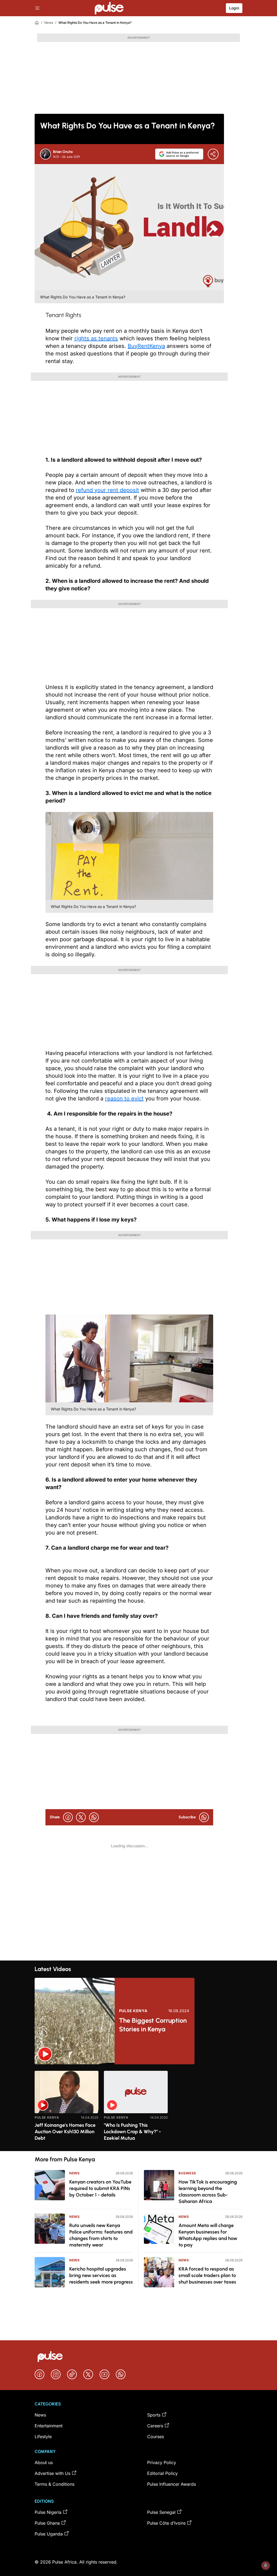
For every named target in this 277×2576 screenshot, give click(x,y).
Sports (154, 2415)
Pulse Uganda (49, 2534)
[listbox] (138, 2108)
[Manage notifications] (266, 2565)
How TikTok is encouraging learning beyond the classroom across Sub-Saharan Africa (208, 2192)
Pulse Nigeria (48, 2512)
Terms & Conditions (55, 2484)
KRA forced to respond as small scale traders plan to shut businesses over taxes (207, 2275)
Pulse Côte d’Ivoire (166, 2523)
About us (44, 2462)
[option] (67, 2109)
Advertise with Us (52, 2473)
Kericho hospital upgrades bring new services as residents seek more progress (101, 2275)
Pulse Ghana (47, 2523)
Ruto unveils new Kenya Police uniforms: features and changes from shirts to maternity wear (101, 2235)
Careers (155, 2426)
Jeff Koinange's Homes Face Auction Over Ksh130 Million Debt (65, 2132)
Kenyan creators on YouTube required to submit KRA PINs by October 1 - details (100, 2188)
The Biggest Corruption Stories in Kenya (153, 2025)
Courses (156, 2437)
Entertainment (49, 2426)
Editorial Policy (162, 2473)
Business (187, 2173)
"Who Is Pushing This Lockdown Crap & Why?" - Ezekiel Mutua (132, 2132)
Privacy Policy (162, 2462)
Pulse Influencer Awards (172, 2484)
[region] (138, 2108)
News (49, 23)
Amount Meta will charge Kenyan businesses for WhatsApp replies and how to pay (208, 2235)
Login (234, 8)
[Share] (213, 154)
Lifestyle (43, 2437)
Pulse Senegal (161, 2512)
